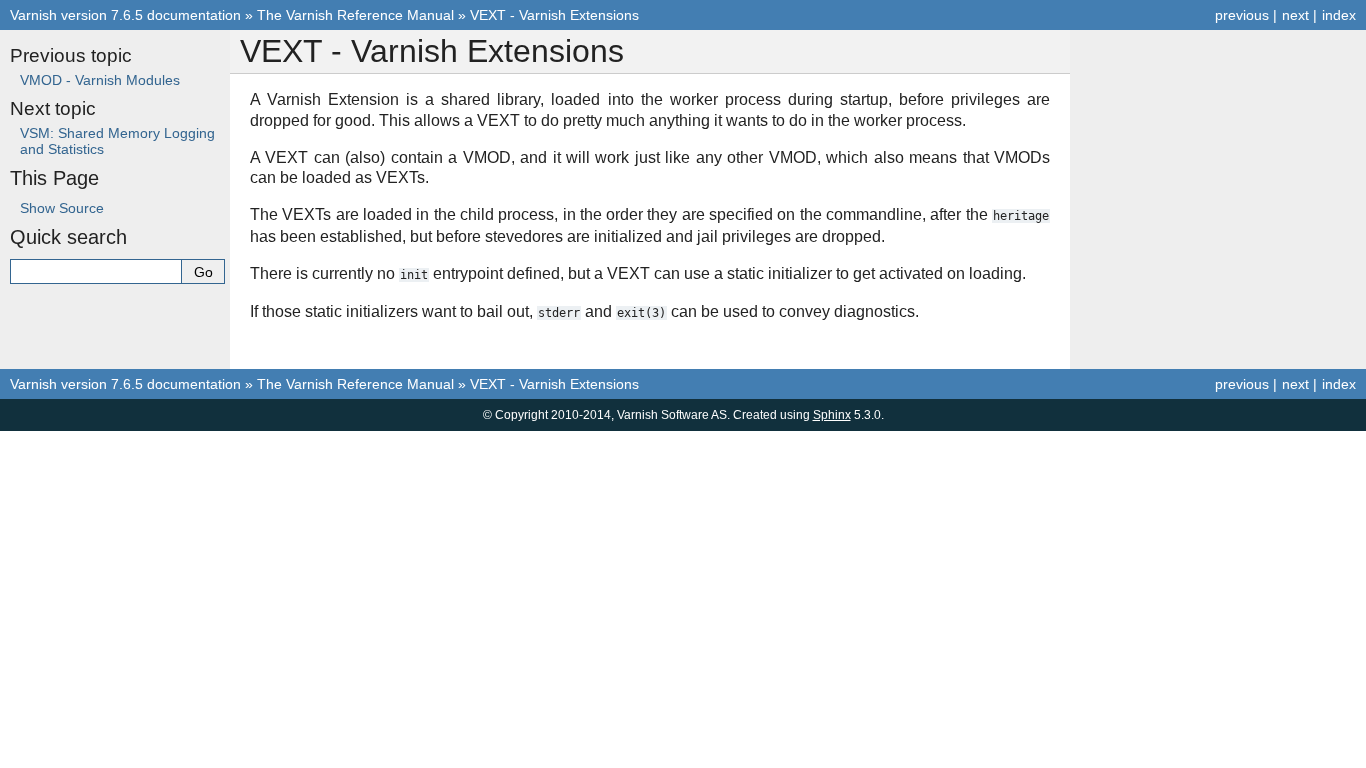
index (1339, 15)
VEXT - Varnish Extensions (554, 15)
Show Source (62, 208)
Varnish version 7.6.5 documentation (125, 15)
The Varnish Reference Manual (355, 15)
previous (1242, 15)
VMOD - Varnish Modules (100, 80)
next (1295, 15)
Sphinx (832, 415)
